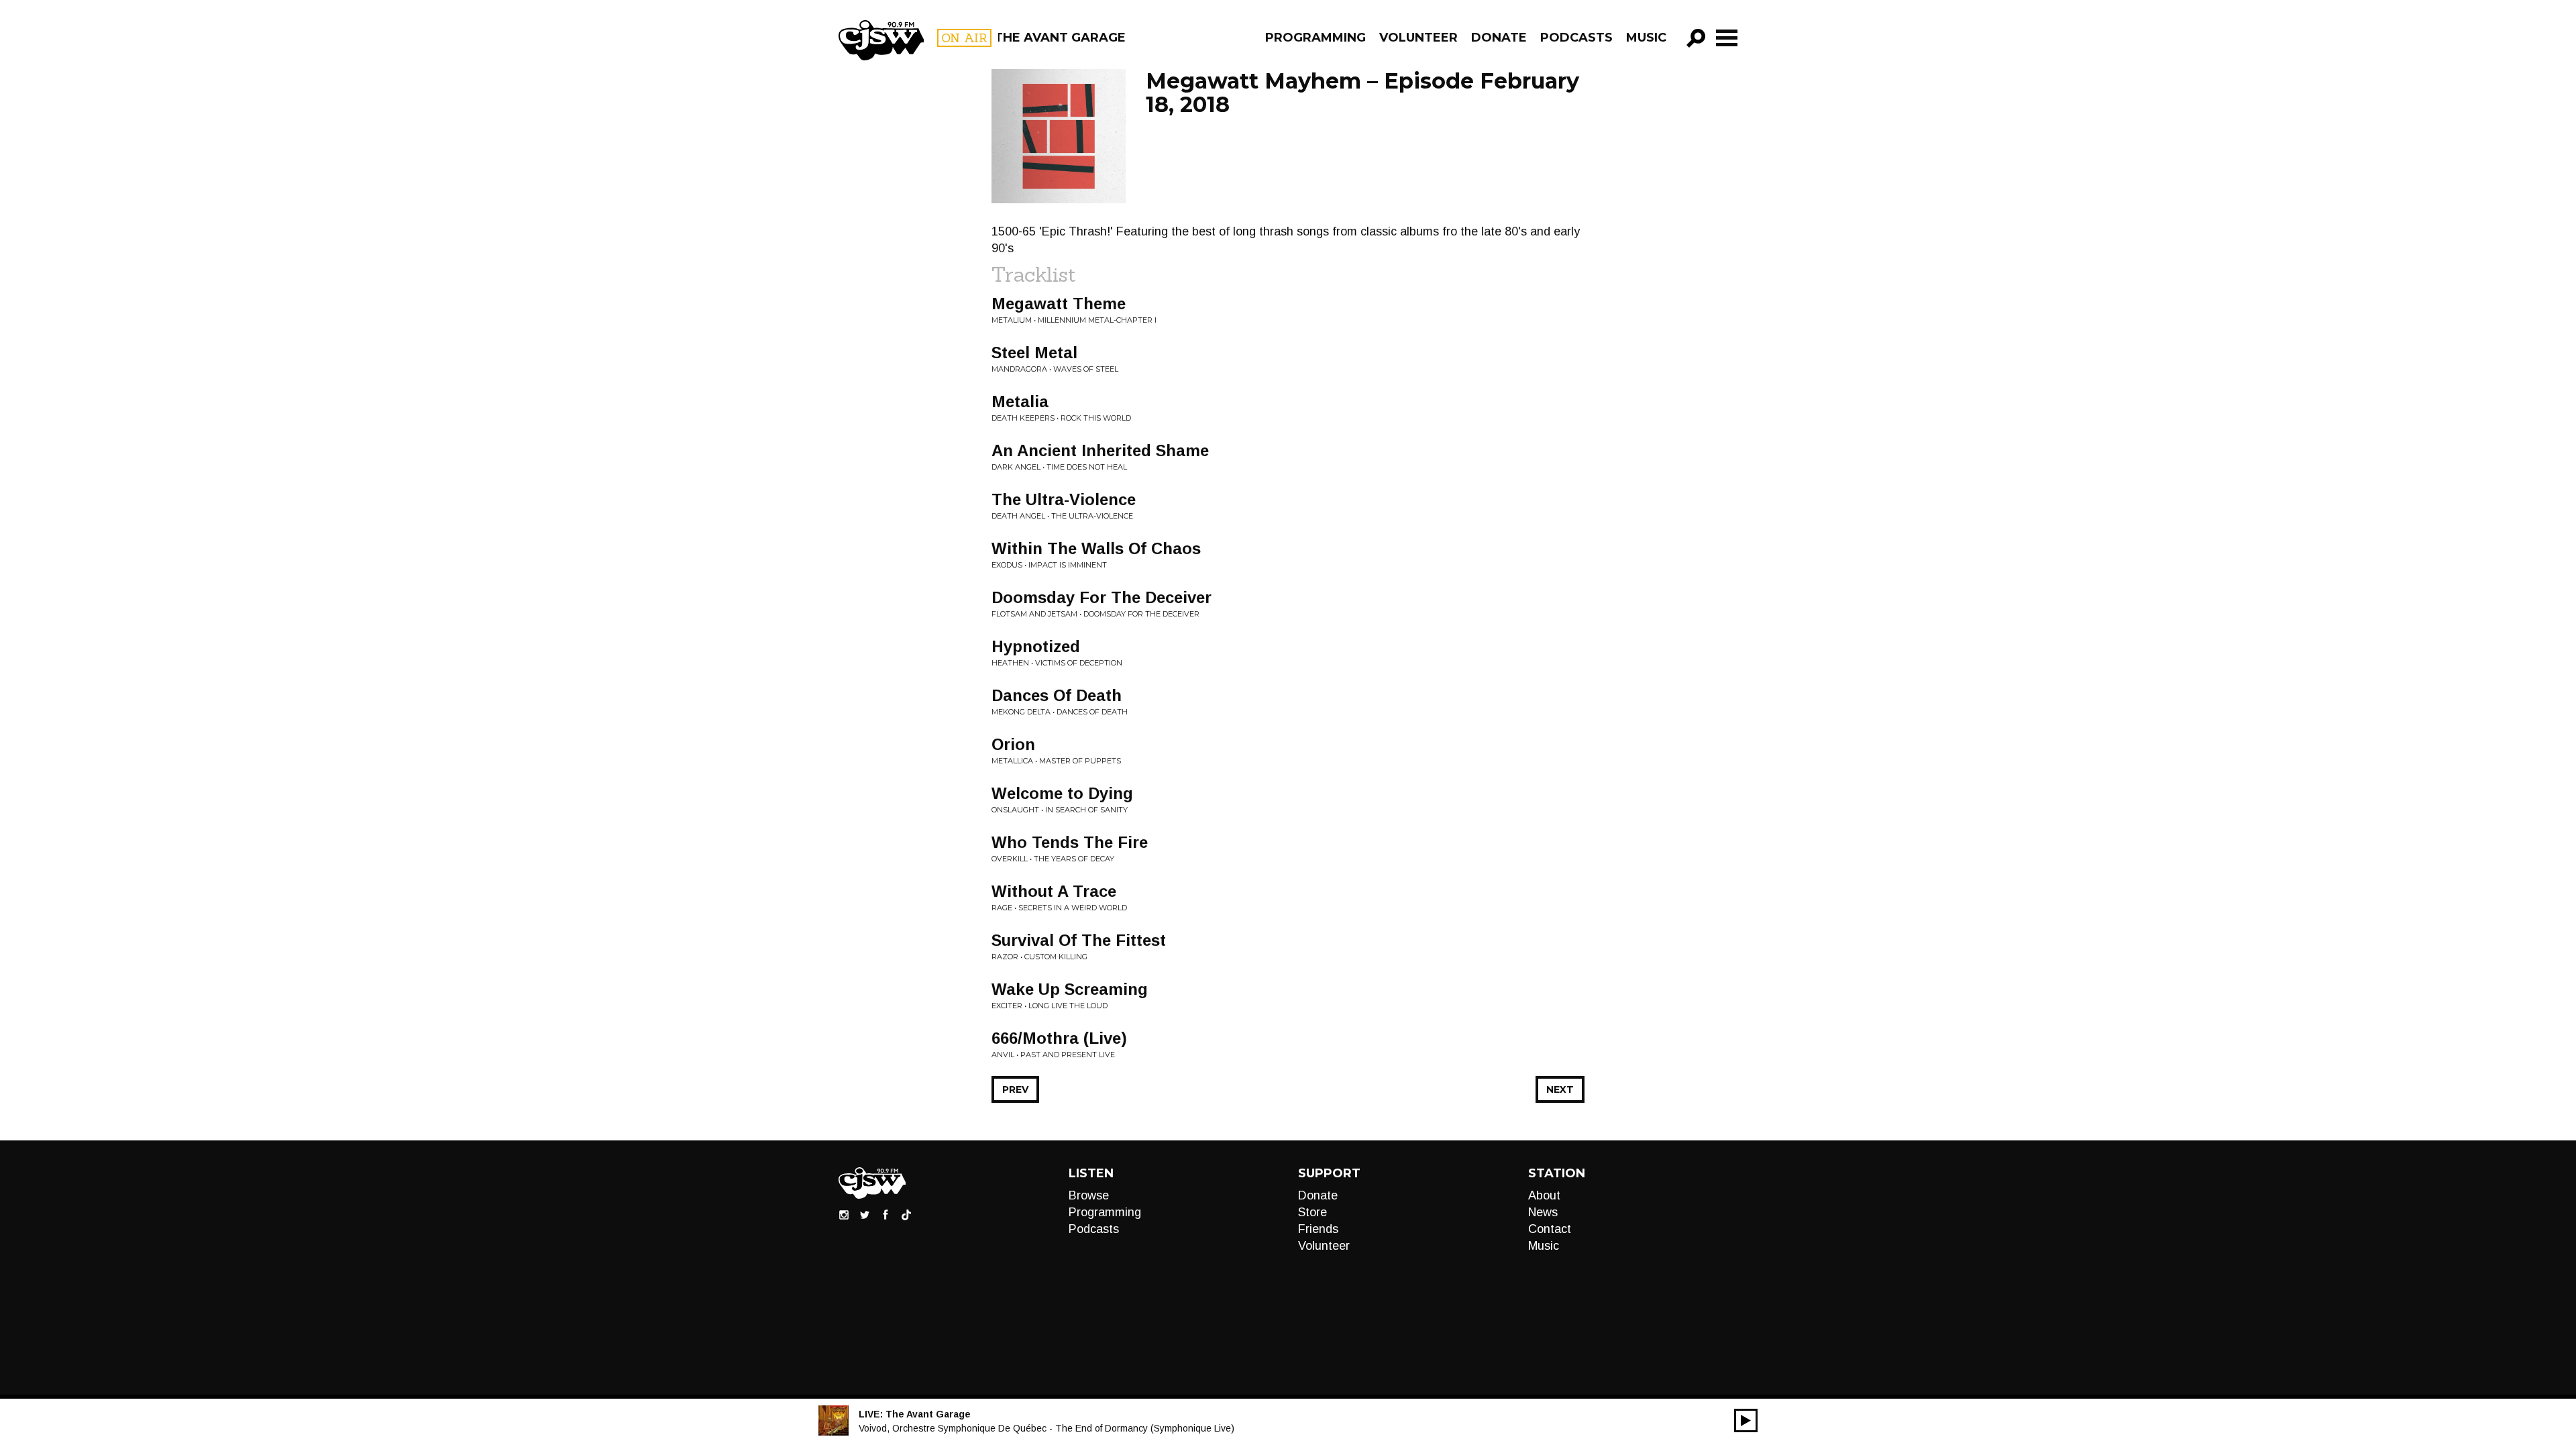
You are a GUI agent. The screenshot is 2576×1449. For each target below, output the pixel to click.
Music (1646, 38)
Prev (1015, 1089)
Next (1560, 1089)
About (1544, 1195)
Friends (1318, 1229)
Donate (1499, 38)
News (1543, 1212)
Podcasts (1576, 38)
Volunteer (1418, 38)
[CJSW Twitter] (865, 1214)
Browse (1089, 1195)
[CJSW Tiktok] (906, 1214)
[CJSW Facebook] (885, 1214)
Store (1312, 1212)
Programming (1316, 38)
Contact (1550, 1229)
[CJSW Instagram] (844, 1214)
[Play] (1746, 1420)
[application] (1746, 1420)
